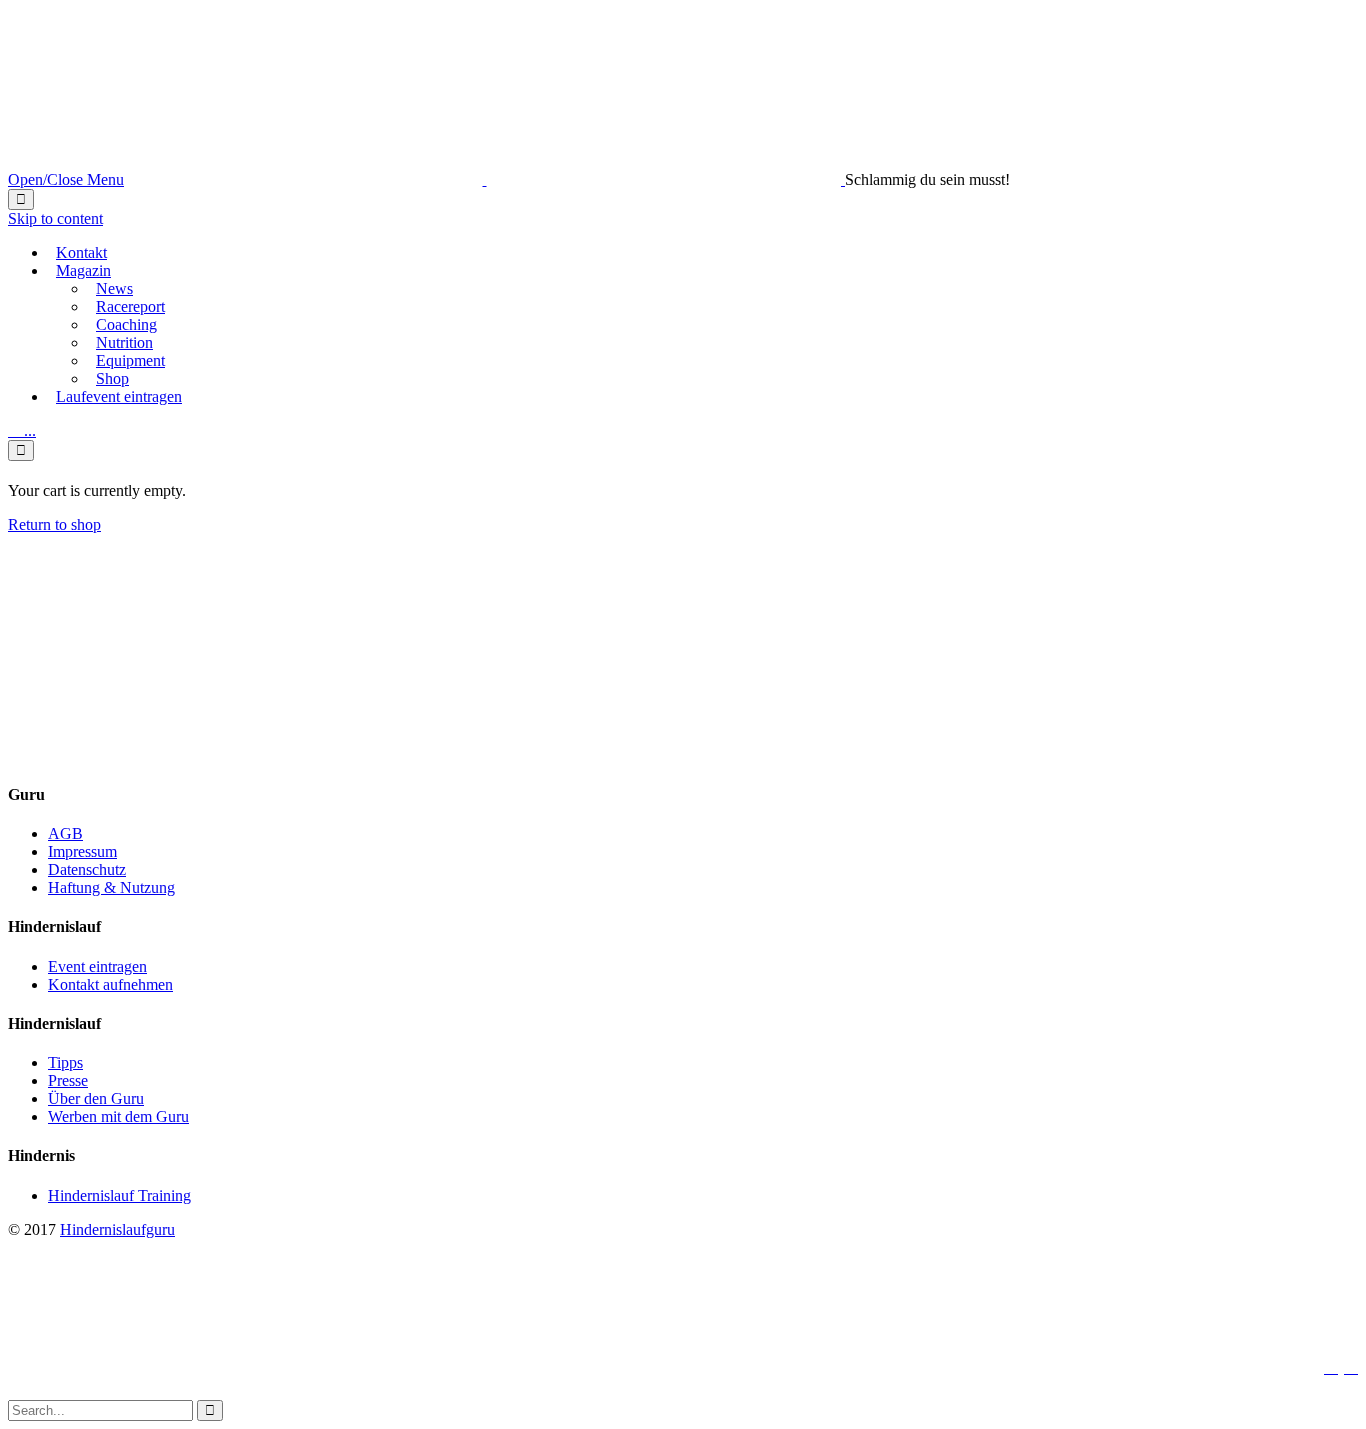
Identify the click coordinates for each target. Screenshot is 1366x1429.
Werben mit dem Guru (118, 1116)
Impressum (82, 851)
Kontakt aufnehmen (110, 984)
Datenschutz (87, 869)
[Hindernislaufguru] (486, 179)
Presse (68, 1080)
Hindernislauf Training (119, 1195)
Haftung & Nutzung (111, 887)
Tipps (65, 1062)
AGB (65, 833)
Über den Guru (96, 1098)
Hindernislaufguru (117, 1229)
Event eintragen (97, 966)
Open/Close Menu (66, 179)
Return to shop (54, 524)
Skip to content (55, 218)
